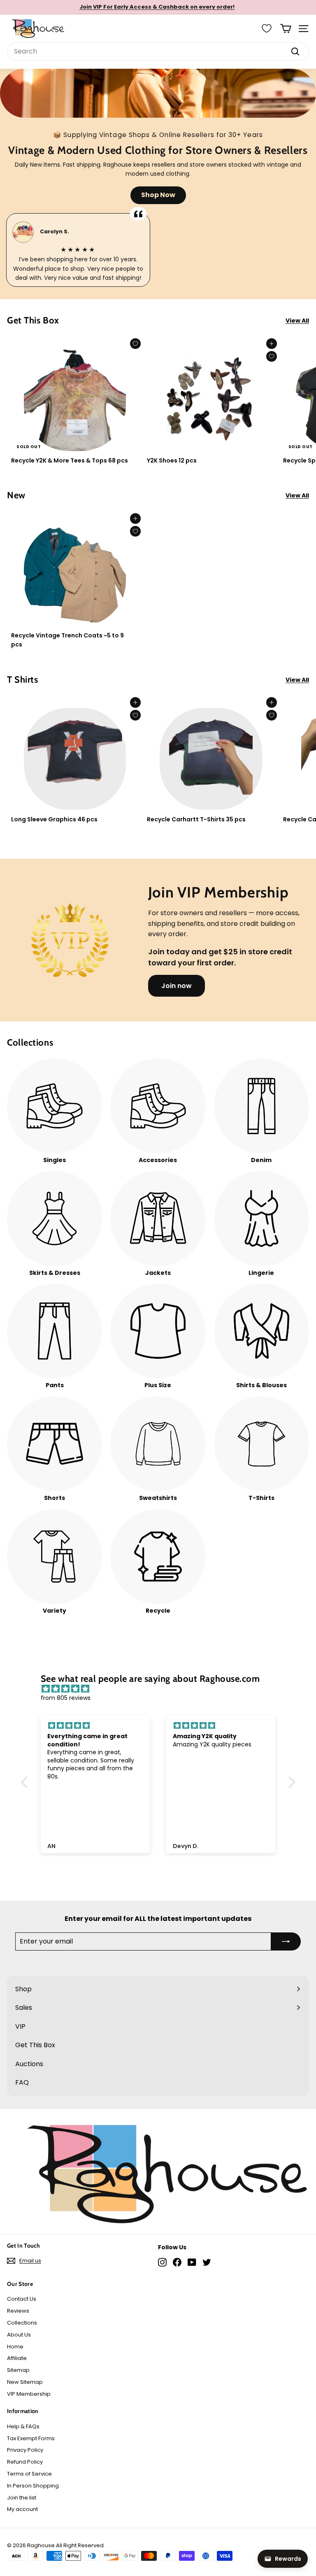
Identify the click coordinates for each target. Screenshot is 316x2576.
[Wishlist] (267, 28)
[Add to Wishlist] (135, 344)
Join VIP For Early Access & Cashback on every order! (157, 7)
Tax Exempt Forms (31, 2438)
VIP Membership (29, 2394)
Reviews (18, 2311)
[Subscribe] (286, 1941)
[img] (162, 1689)
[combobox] (158, 51)
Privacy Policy (25, 2450)
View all (297, 321)
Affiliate (17, 2358)
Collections (22, 2323)
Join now (177, 986)
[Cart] (286, 29)
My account (22, 2509)
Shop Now (158, 195)
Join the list (22, 2498)
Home (15, 2347)
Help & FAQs (23, 2426)
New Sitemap (25, 2382)
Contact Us (22, 2299)
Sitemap (18, 2370)
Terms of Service (29, 2474)
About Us (19, 2335)
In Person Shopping (33, 2486)
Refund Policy (25, 2462)
